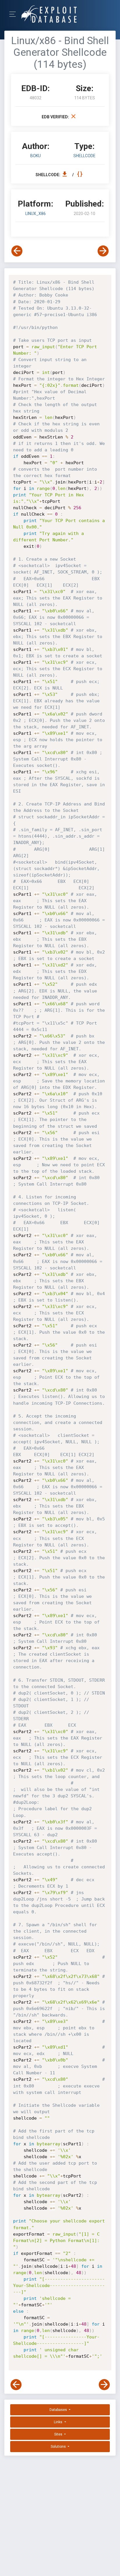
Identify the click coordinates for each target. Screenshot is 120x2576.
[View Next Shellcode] (103, 251)
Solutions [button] (59, 2447)
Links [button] (59, 2422)
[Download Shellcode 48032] (66, 175)
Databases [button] (59, 2410)
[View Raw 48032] (81, 175)
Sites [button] (59, 2434)
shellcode (84, 156)
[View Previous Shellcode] (17, 251)
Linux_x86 (36, 214)
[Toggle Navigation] (14, 14)
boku (36, 156)
